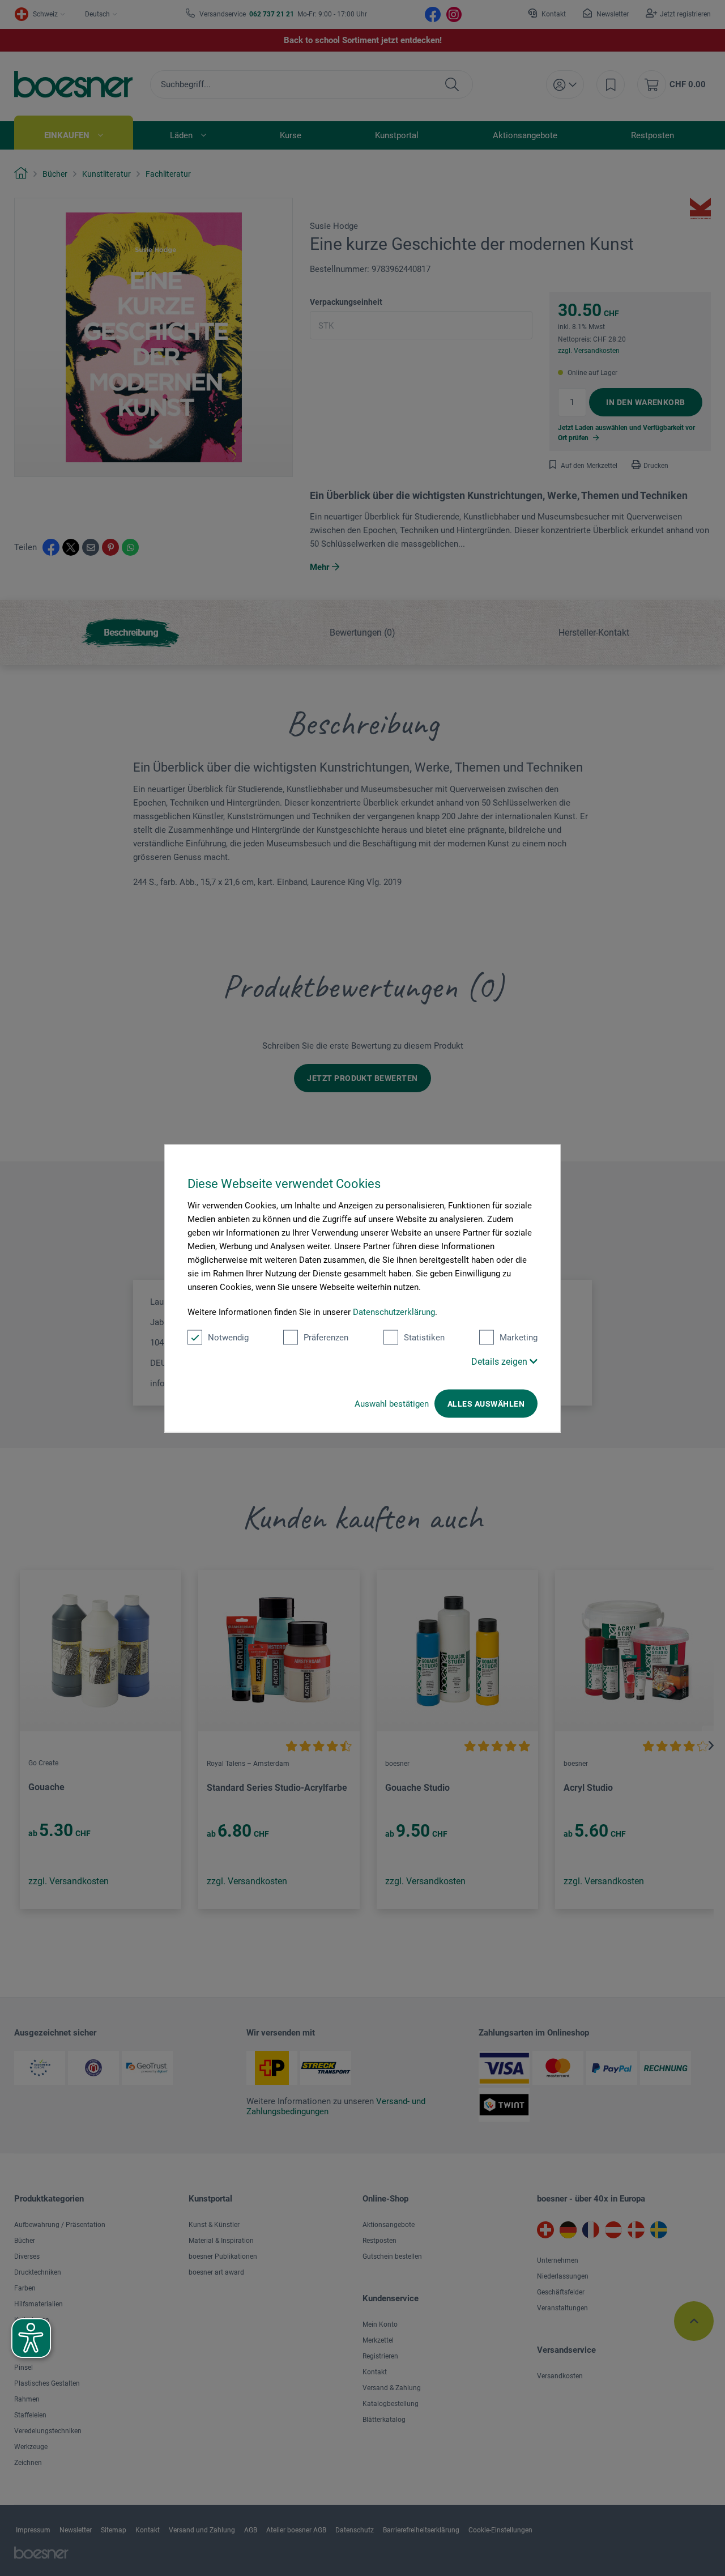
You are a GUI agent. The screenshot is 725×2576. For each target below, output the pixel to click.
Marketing (519, 1337)
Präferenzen (326, 1337)
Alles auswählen (486, 1403)
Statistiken (424, 1337)
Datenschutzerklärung (394, 1312)
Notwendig (228, 1337)
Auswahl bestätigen (392, 1403)
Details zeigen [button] (500, 1361)
